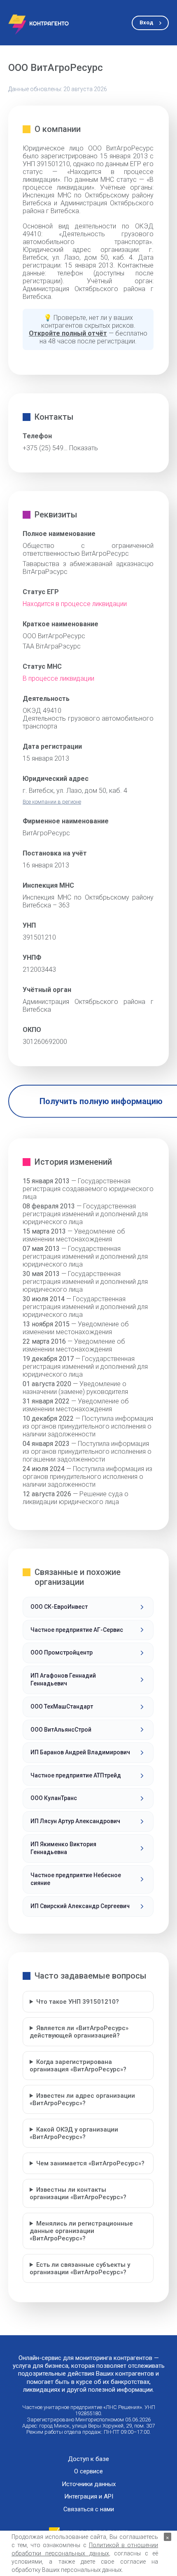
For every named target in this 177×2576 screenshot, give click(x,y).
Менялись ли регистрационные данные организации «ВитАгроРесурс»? (81, 2231)
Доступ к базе (88, 2459)
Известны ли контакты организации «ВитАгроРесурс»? (78, 2193)
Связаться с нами (89, 2509)
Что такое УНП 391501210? (78, 2002)
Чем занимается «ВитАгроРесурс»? (90, 2163)
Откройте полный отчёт (68, 333)
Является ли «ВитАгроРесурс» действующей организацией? (79, 2032)
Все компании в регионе (52, 802)
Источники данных (89, 2484)
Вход (146, 22)
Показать (84, 448)
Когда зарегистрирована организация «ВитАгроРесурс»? (78, 2066)
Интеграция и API (89, 2497)
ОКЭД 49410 (42, 711)
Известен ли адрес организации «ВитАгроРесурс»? (82, 2099)
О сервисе (88, 2471)
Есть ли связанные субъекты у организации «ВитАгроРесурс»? (80, 2268)
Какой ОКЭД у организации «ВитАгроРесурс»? (74, 2133)
